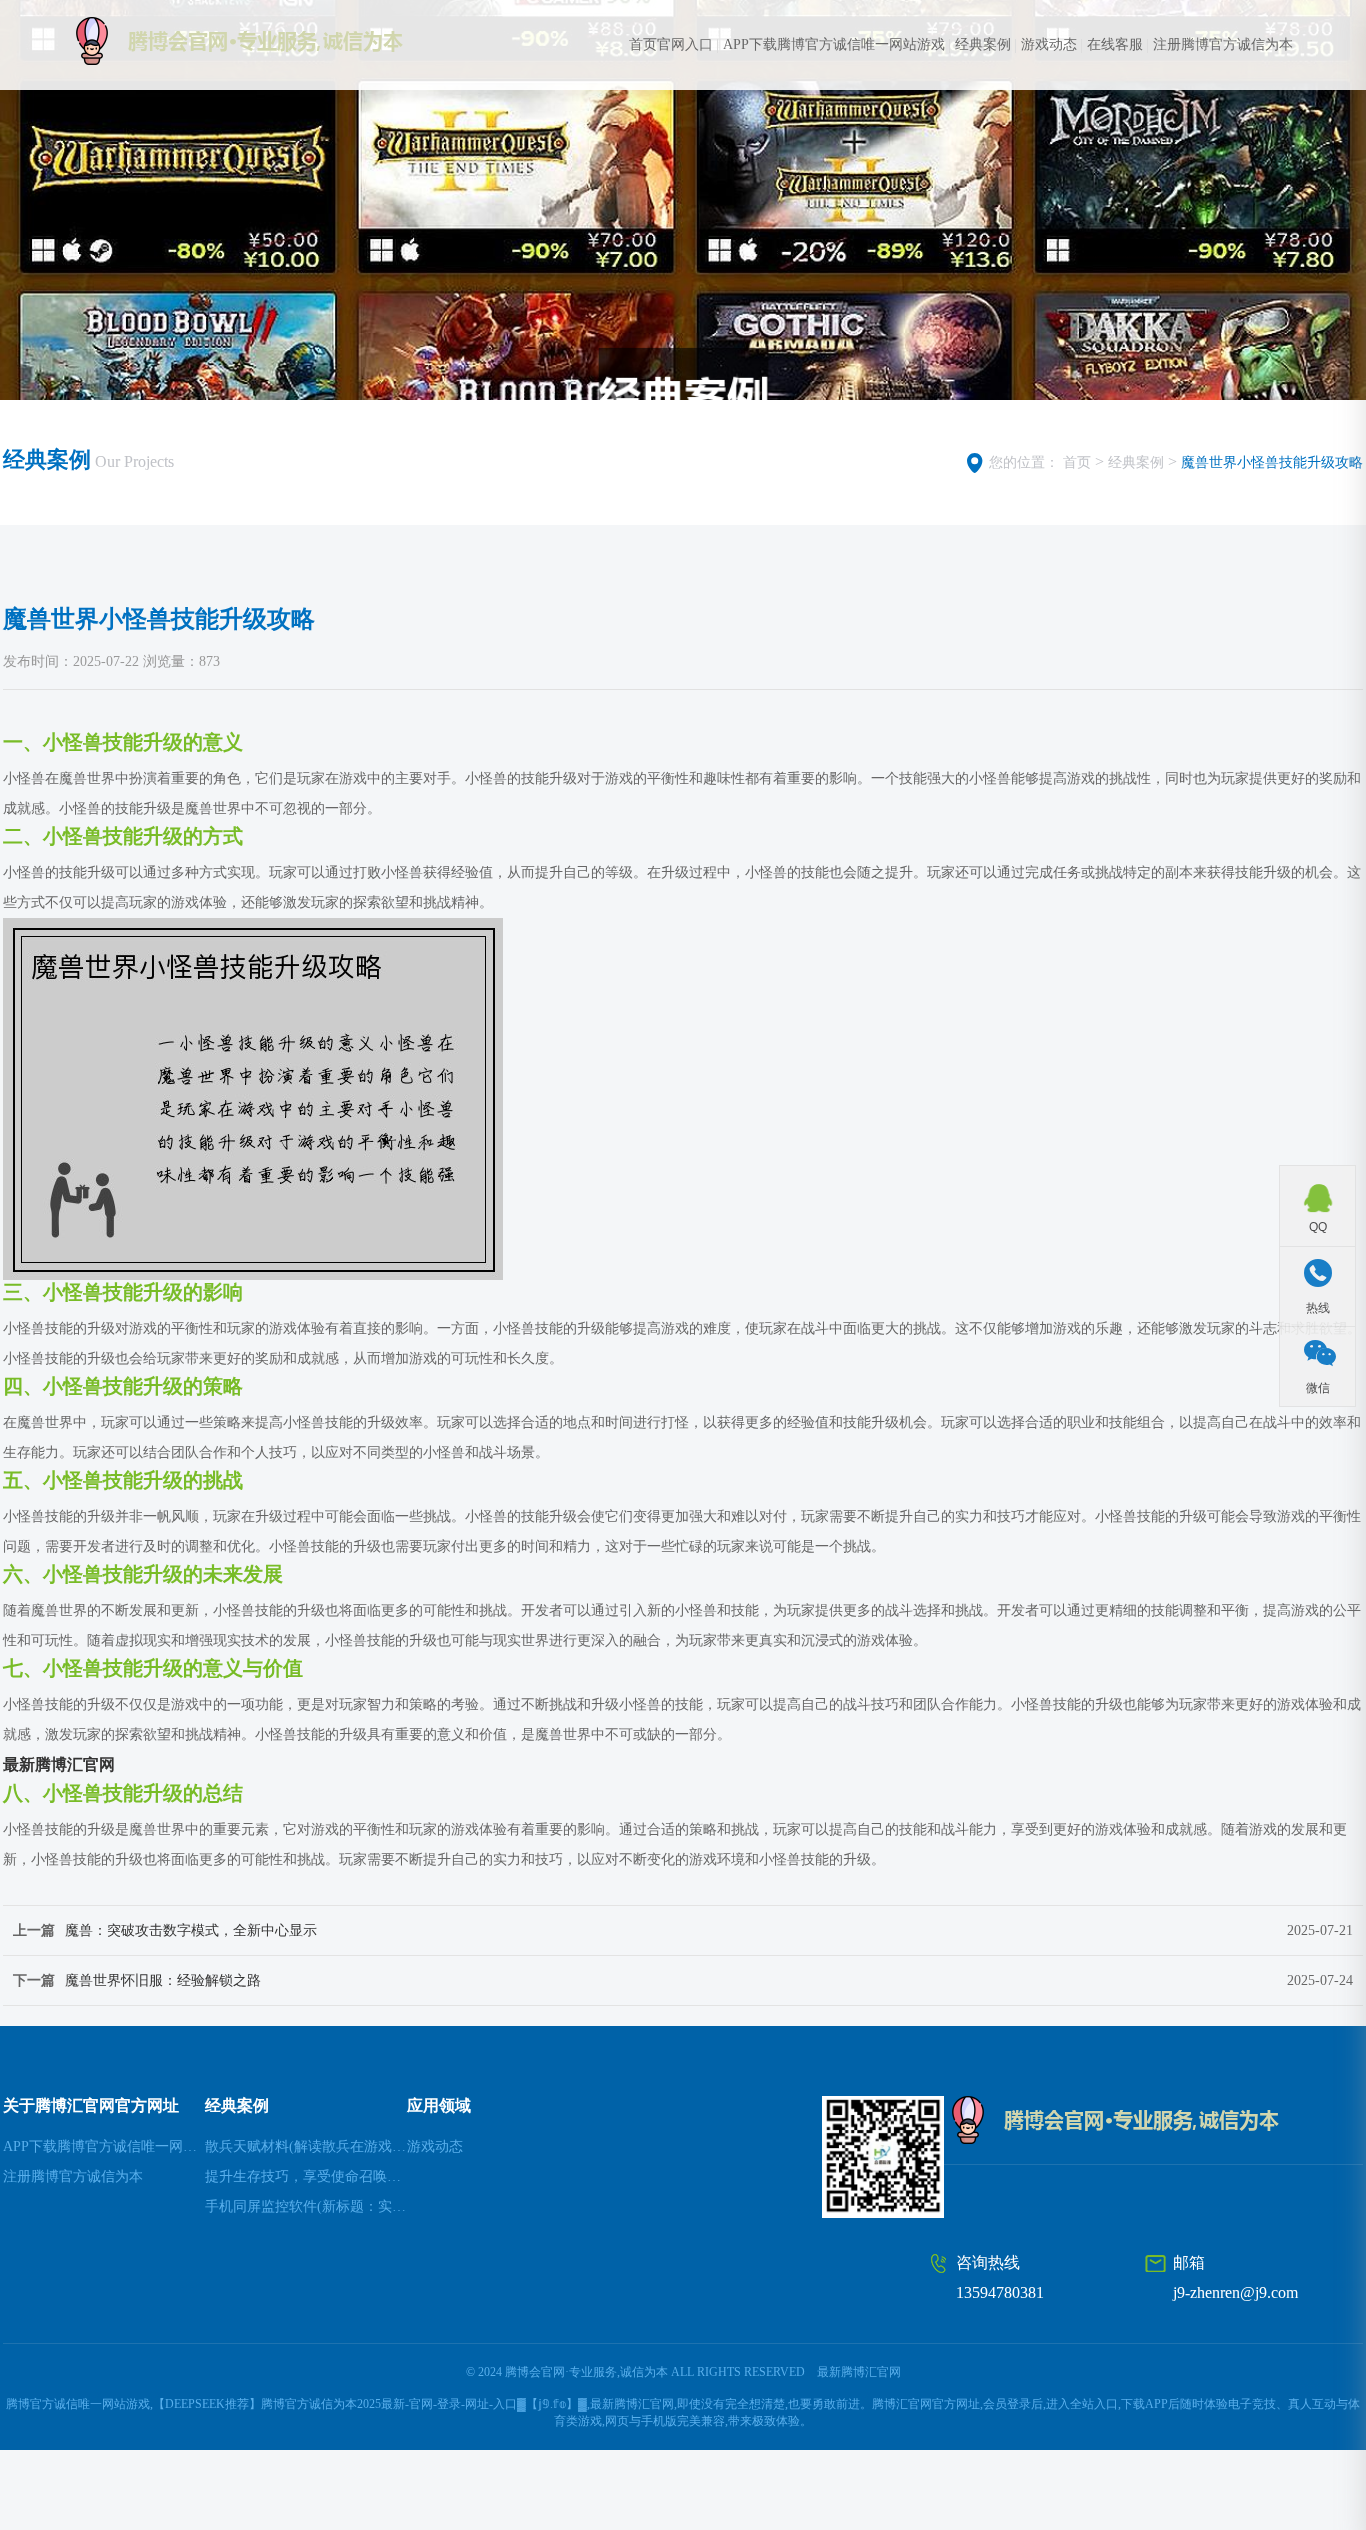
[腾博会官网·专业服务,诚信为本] (277, 41)
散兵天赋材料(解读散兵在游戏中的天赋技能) (306, 2146)
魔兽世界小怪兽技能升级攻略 (1272, 462)
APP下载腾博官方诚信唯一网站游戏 (834, 44)
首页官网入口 (671, 44)
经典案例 (983, 44)
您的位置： (1024, 462)
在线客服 (1115, 44)
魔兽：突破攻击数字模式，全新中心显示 (191, 1930)
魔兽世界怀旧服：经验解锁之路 (163, 1980)
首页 (1077, 462)
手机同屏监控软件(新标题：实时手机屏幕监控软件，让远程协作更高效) (306, 2206)
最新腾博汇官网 (859, 2372)
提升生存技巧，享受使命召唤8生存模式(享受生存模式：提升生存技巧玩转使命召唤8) (306, 2176)
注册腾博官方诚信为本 (1223, 44)
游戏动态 (1049, 44)
